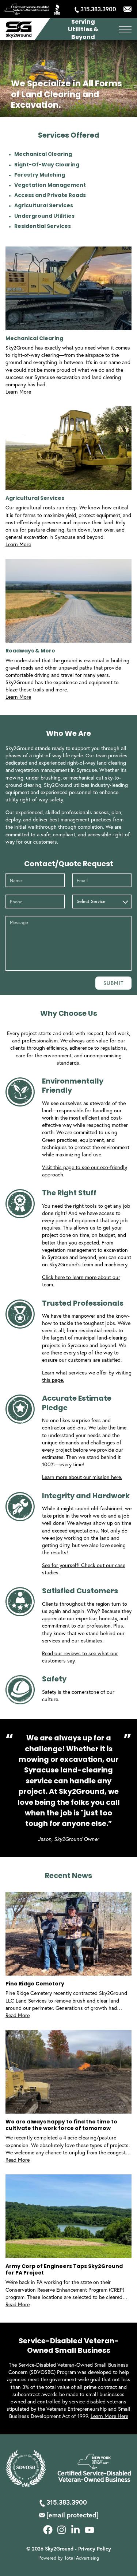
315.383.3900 (98, 9)
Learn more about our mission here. (82, 1477)
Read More (18, 2015)
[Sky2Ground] (19, 30)
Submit (113, 983)
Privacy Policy (95, 2549)
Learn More (18, 392)
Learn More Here (109, 2416)
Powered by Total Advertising (69, 2558)
